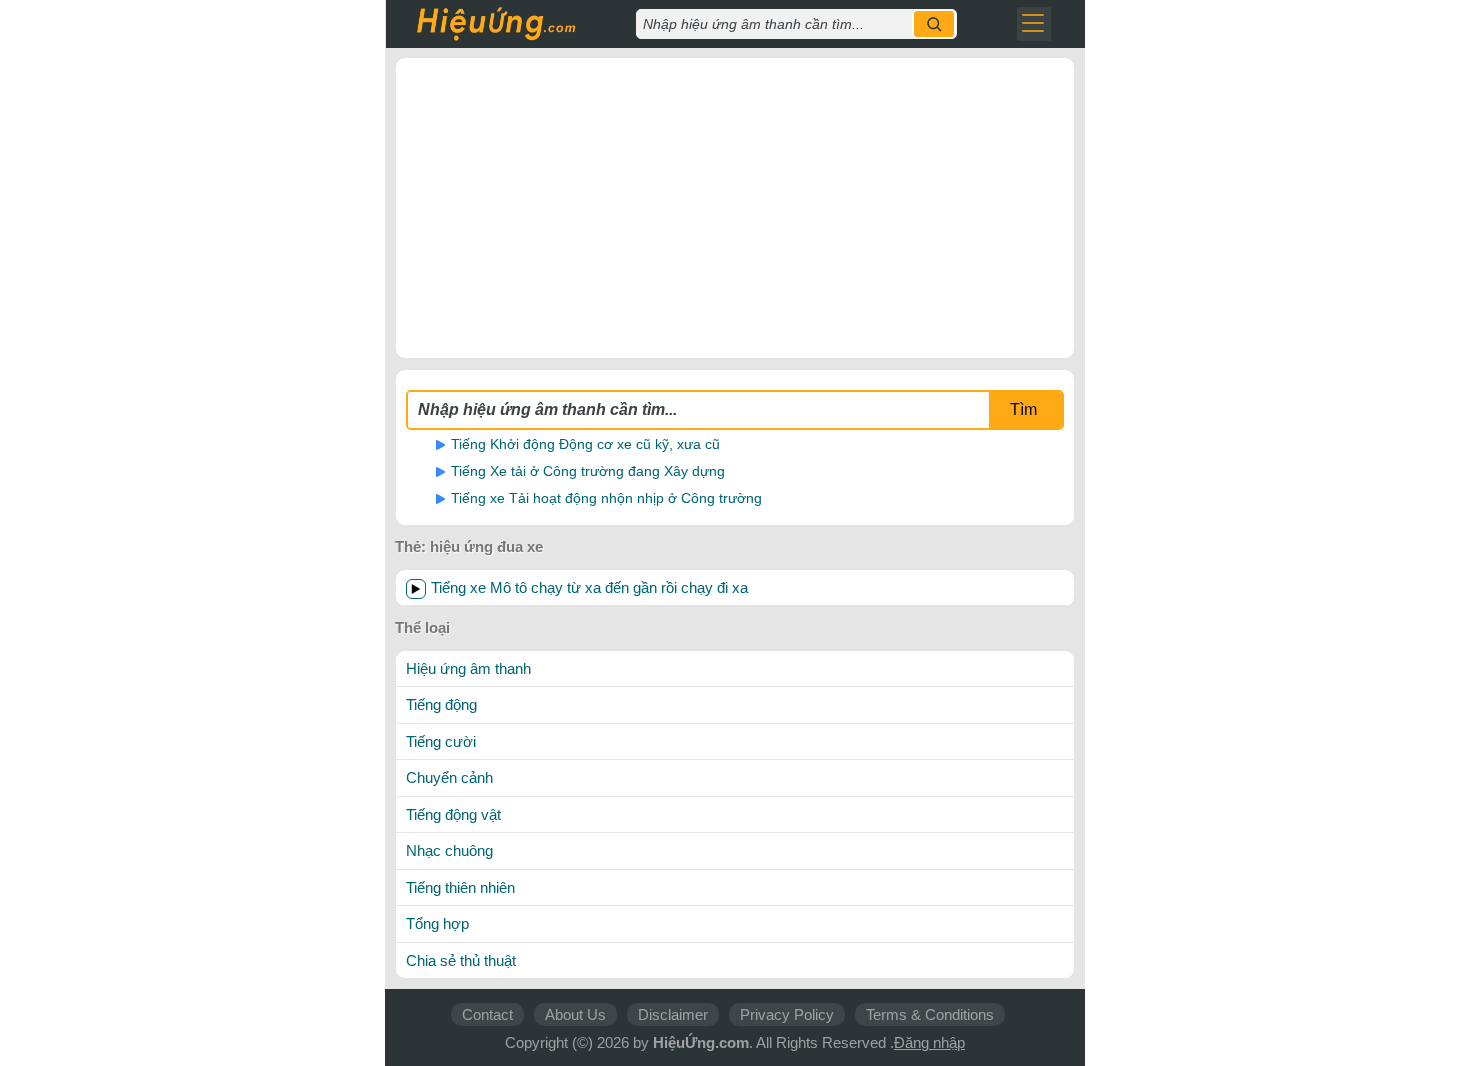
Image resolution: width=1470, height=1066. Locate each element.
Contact (487, 1014)
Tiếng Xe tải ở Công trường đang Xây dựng (588, 471)
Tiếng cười (441, 741)
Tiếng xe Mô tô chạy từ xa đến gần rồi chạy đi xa (589, 587)
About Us (575, 1014)
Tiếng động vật (453, 814)
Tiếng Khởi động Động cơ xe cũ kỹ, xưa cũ (585, 444)
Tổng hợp (437, 923)
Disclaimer (673, 1014)
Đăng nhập (929, 1042)
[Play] (416, 589)
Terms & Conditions (930, 1014)
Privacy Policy (787, 1014)
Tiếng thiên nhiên (460, 887)
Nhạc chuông (449, 850)
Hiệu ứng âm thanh (468, 668)
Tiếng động (441, 704)
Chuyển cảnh (449, 777)
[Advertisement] (735, 208)
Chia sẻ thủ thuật (461, 960)
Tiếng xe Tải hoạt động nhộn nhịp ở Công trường (606, 498)
